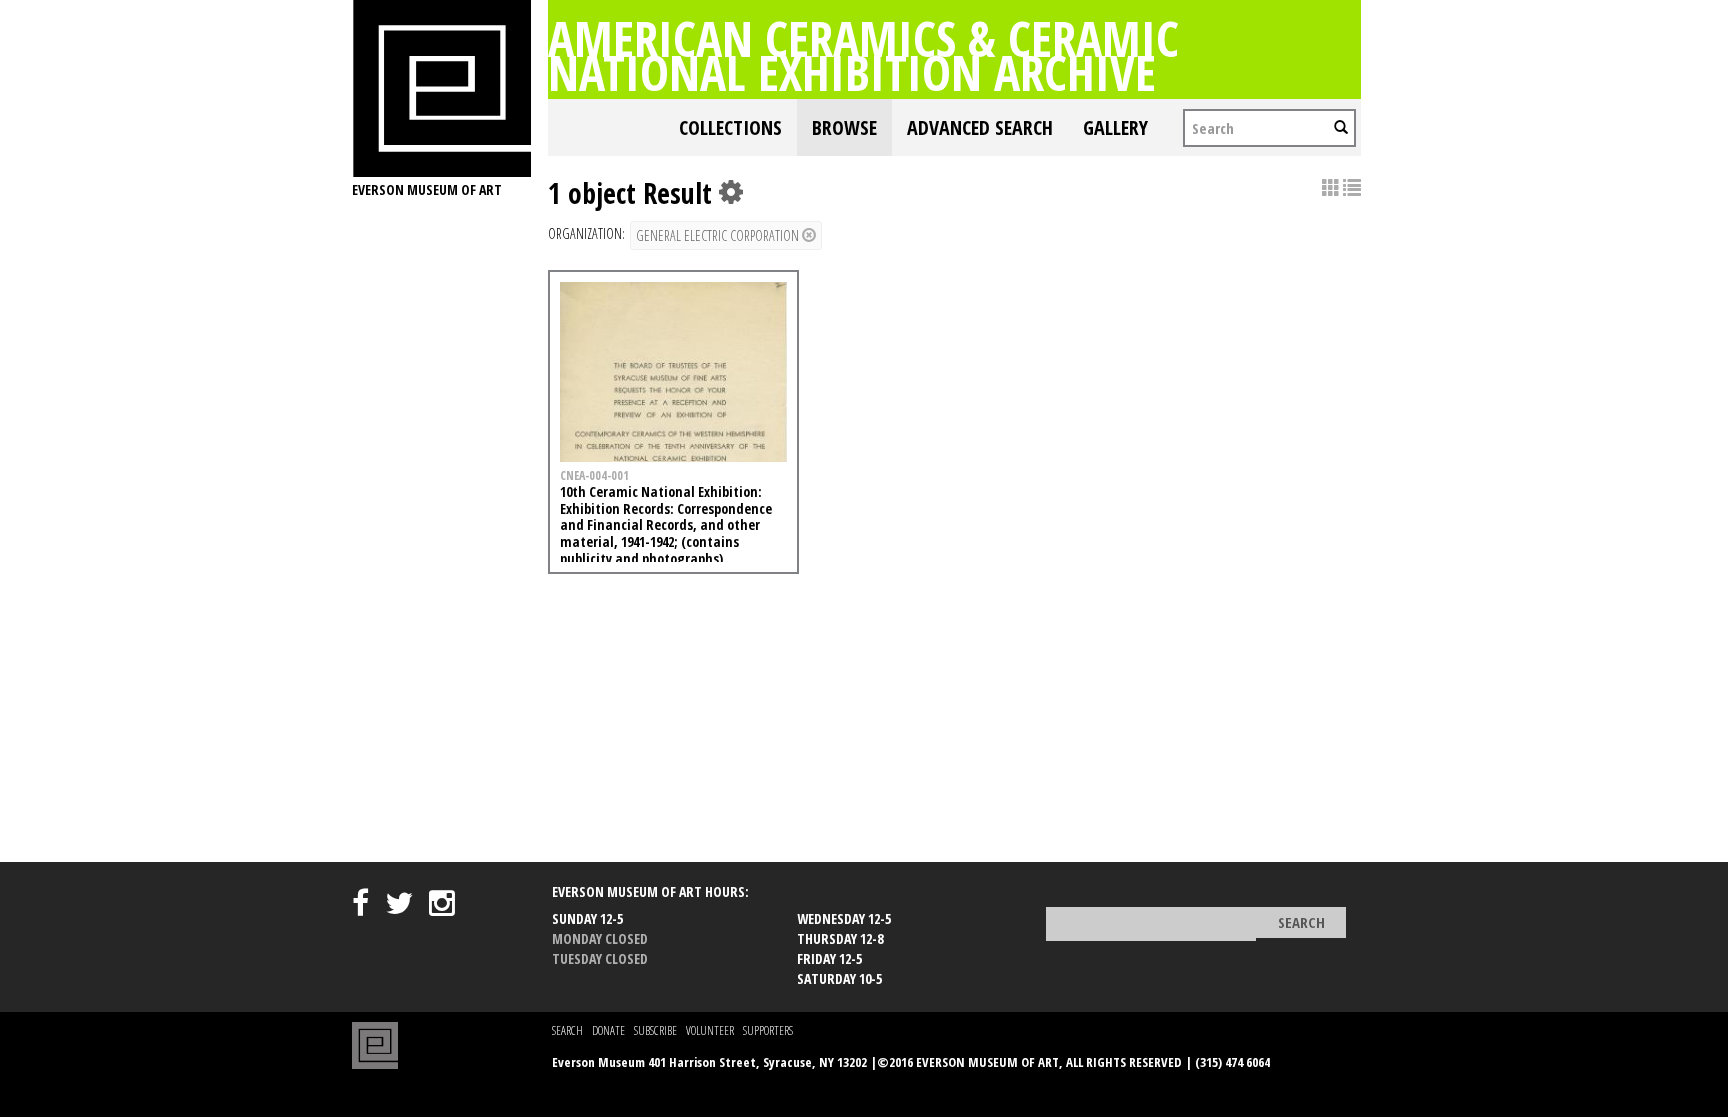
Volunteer (710, 1030)
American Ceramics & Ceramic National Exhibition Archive (863, 55)
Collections (730, 127)
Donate (608, 1030)
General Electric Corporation (719, 235)
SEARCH (567, 1030)
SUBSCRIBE (655, 1030)
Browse (844, 127)
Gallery (1115, 127)
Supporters (768, 1030)
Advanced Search (980, 127)
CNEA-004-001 (594, 475)
